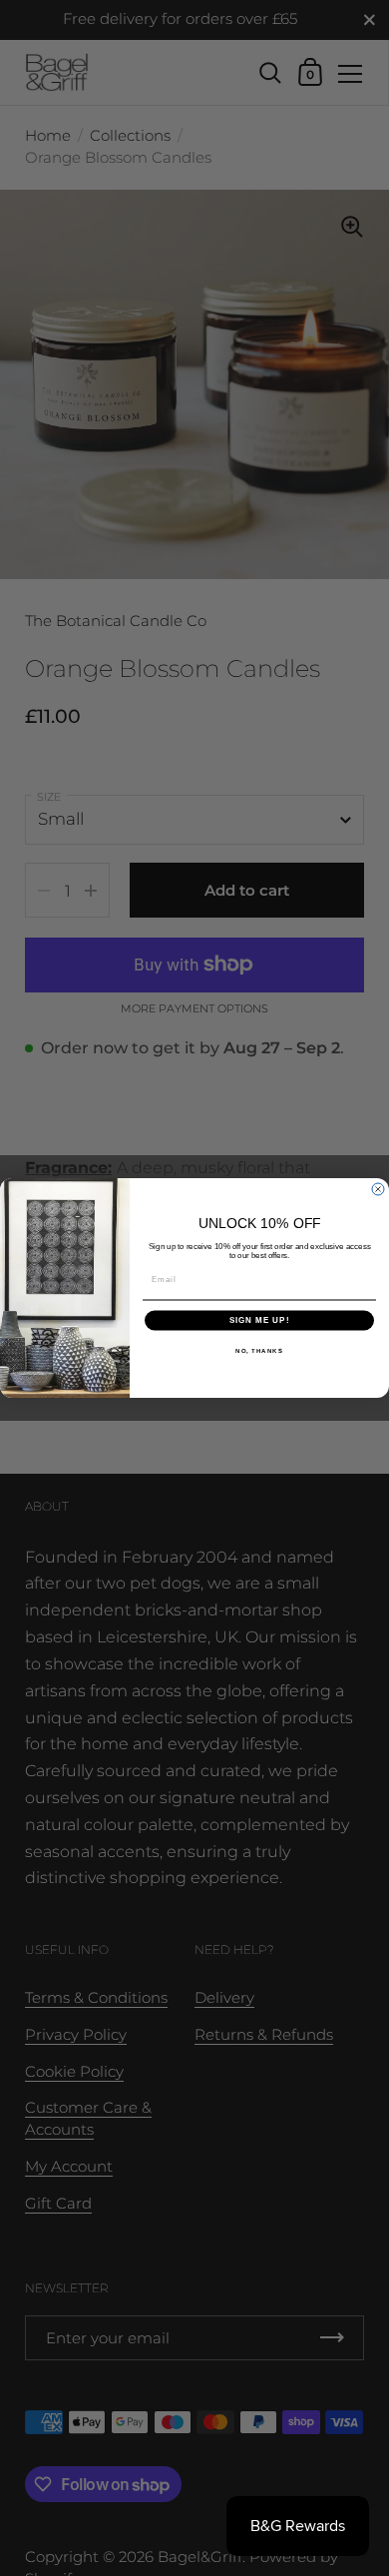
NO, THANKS (259, 1350)
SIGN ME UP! (260, 1320)
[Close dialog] (378, 1189)
